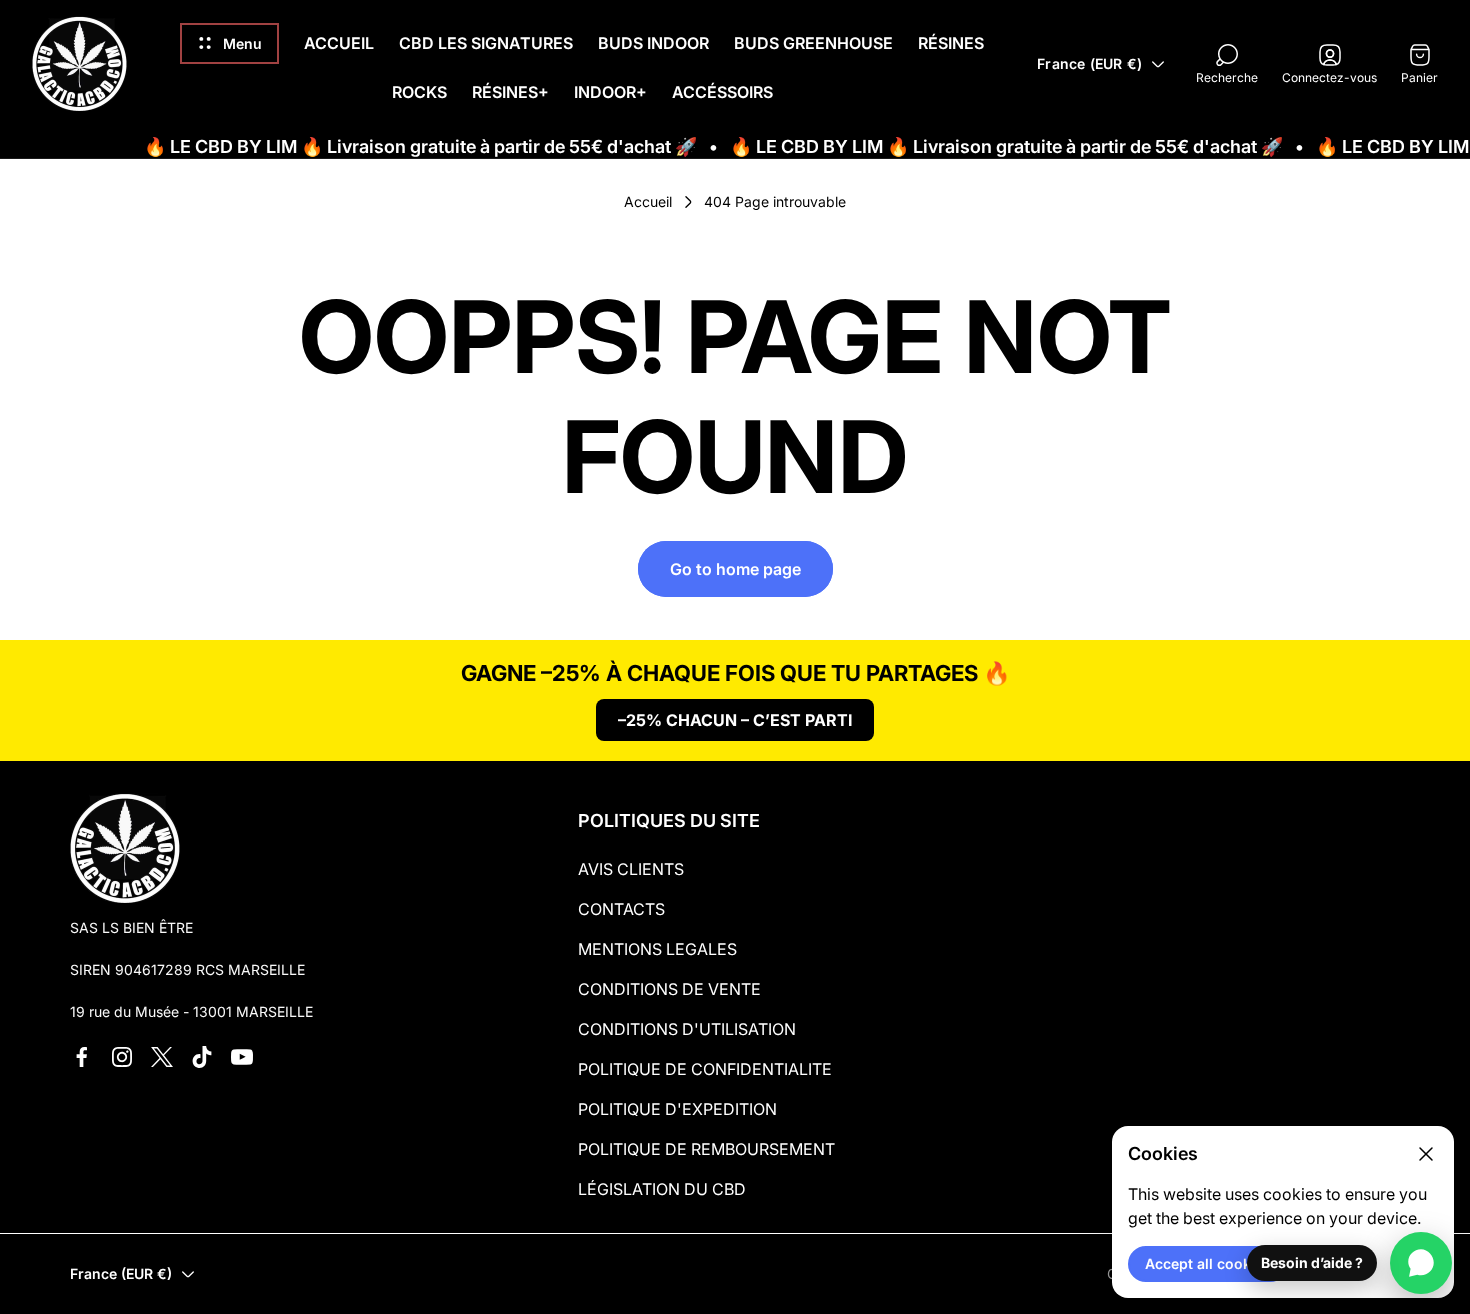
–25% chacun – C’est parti (735, 720)
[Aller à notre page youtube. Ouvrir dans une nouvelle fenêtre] (242, 1057)
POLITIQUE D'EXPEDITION (677, 1109)
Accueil (648, 201)
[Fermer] (1426, 1154)
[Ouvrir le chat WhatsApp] (1421, 1263)
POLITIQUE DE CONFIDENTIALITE (705, 1069)
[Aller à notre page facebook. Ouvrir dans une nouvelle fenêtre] (82, 1057)
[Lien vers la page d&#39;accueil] (125, 848)
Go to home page (735, 569)
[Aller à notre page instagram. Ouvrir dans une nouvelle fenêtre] (122, 1057)
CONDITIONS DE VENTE (669, 989)
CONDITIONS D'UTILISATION (687, 1029)
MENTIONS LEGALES (657, 949)
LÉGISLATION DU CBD (662, 1189)
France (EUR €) (1089, 63)
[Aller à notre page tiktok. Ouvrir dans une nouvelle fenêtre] (202, 1057)
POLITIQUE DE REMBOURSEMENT (706, 1149)
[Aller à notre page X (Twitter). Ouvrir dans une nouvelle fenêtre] (162, 1057)
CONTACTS (621, 909)
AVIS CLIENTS (631, 869)
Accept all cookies (1208, 1263)
